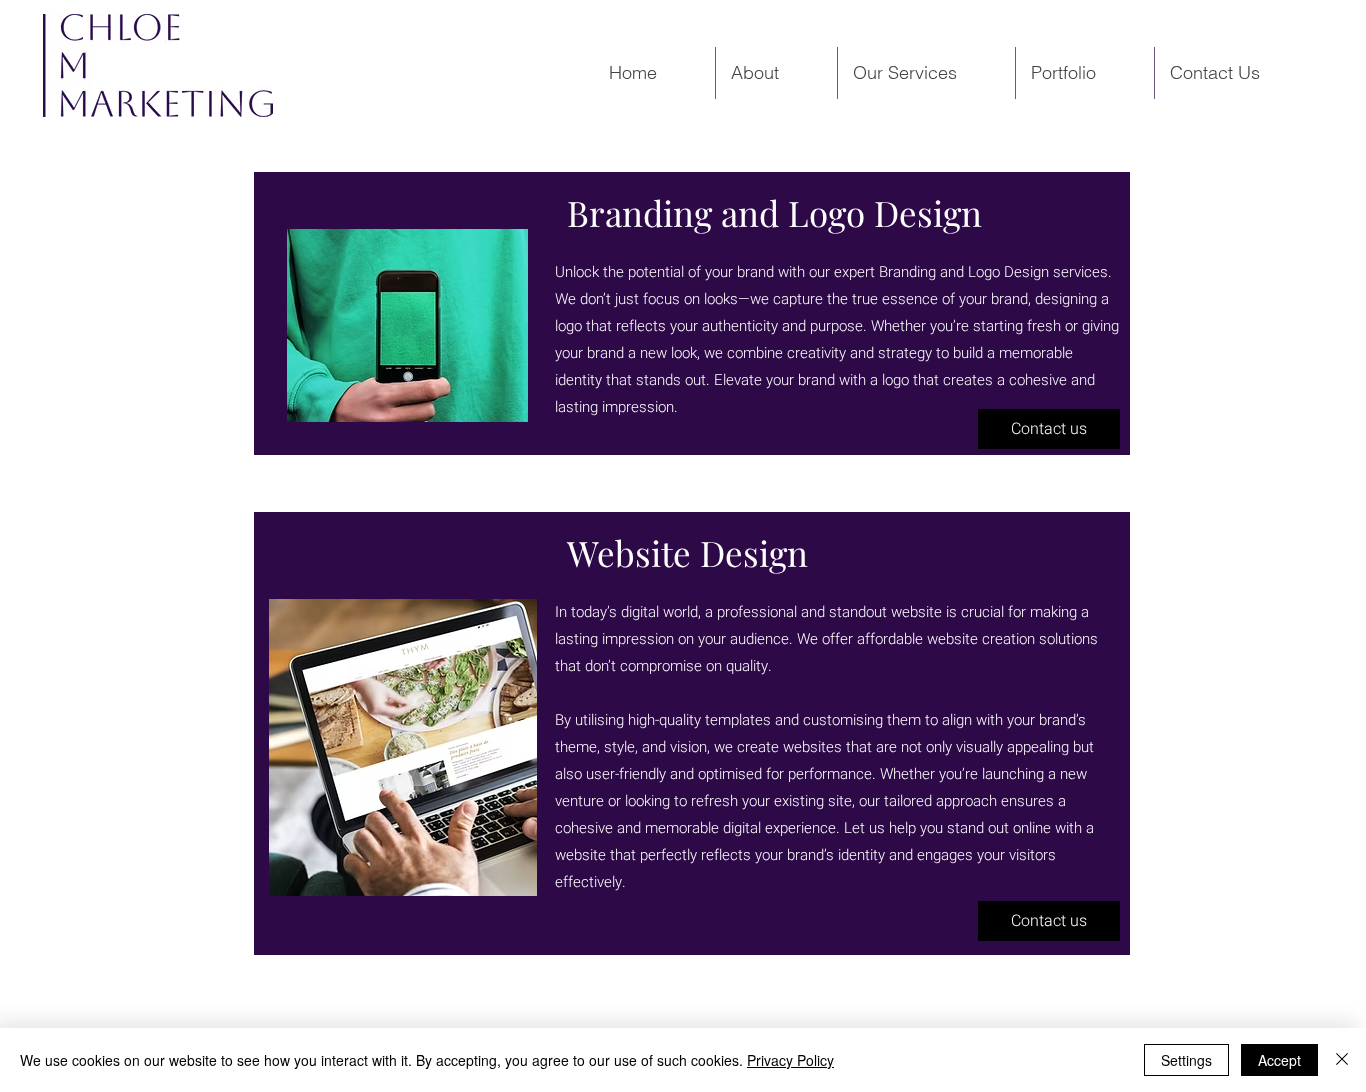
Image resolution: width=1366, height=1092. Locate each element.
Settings (1186, 1060)
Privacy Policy (790, 1060)
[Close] (1342, 1060)
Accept (1279, 1060)
